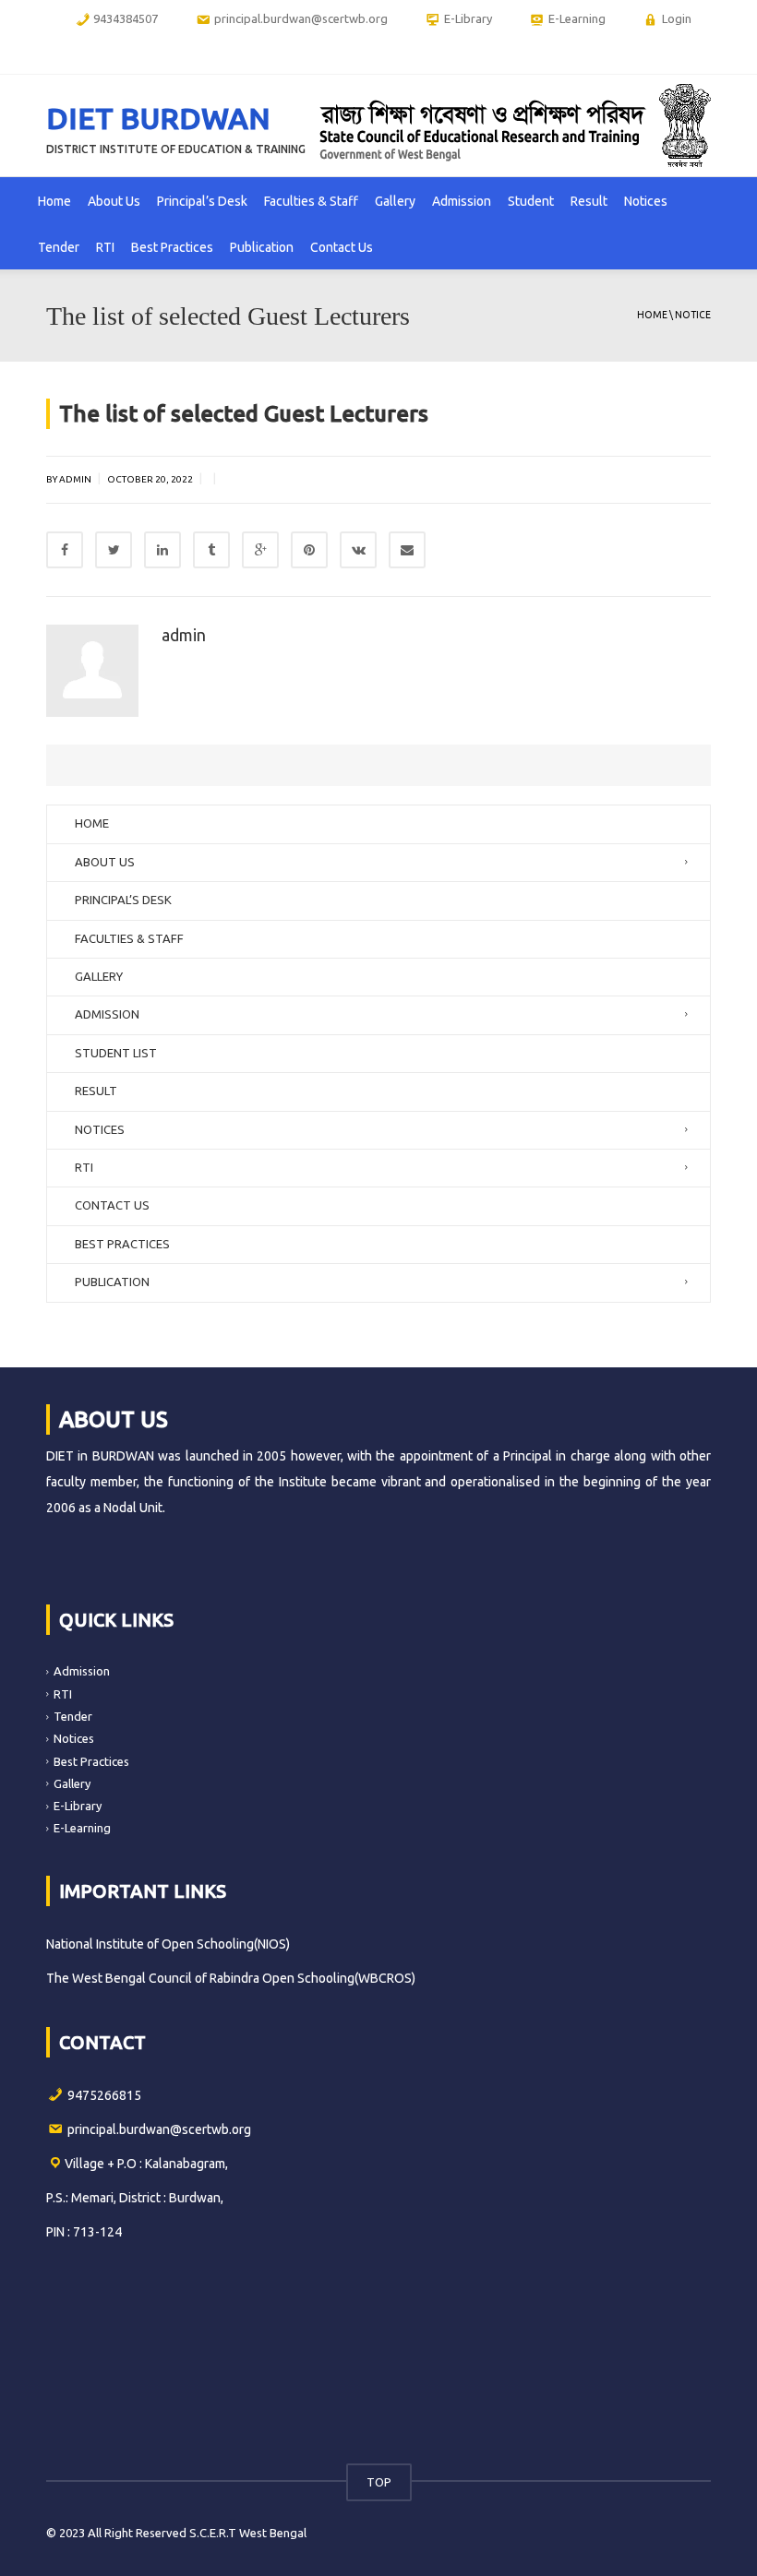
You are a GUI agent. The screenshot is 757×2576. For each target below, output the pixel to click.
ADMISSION (107, 1014)
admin (184, 635)
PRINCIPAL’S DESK (123, 900)
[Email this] (407, 550)
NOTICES (100, 1129)
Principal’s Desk (202, 201)
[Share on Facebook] (65, 550)
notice (693, 315)
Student (531, 201)
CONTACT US (112, 1205)
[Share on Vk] (358, 550)
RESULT (96, 1091)
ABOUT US (105, 862)
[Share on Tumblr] (211, 550)
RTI (105, 247)
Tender (59, 247)
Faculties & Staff (311, 201)
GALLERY (99, 976)
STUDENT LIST (116, 1053)
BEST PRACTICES (122, 1244)
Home (54, 201)
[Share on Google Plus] (260, 550)
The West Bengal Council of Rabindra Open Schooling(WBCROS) (231, 1978)
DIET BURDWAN (158, 118)
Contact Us (342, 247)
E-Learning (82, 1828)
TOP (379, 2482)
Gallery (395, 201)
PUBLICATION (112, 1282)
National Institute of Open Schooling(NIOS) (168, 1944)
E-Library (78, 1806)
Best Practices (172, 247)
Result (589, 201)
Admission (462, 201)
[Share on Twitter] (114, 550)
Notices (646, 201)
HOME (92, 823)
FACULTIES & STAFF (129, 938)
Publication (262, 247)
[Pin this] (309, 550)
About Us (114, 201)
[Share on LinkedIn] (162, 550)
